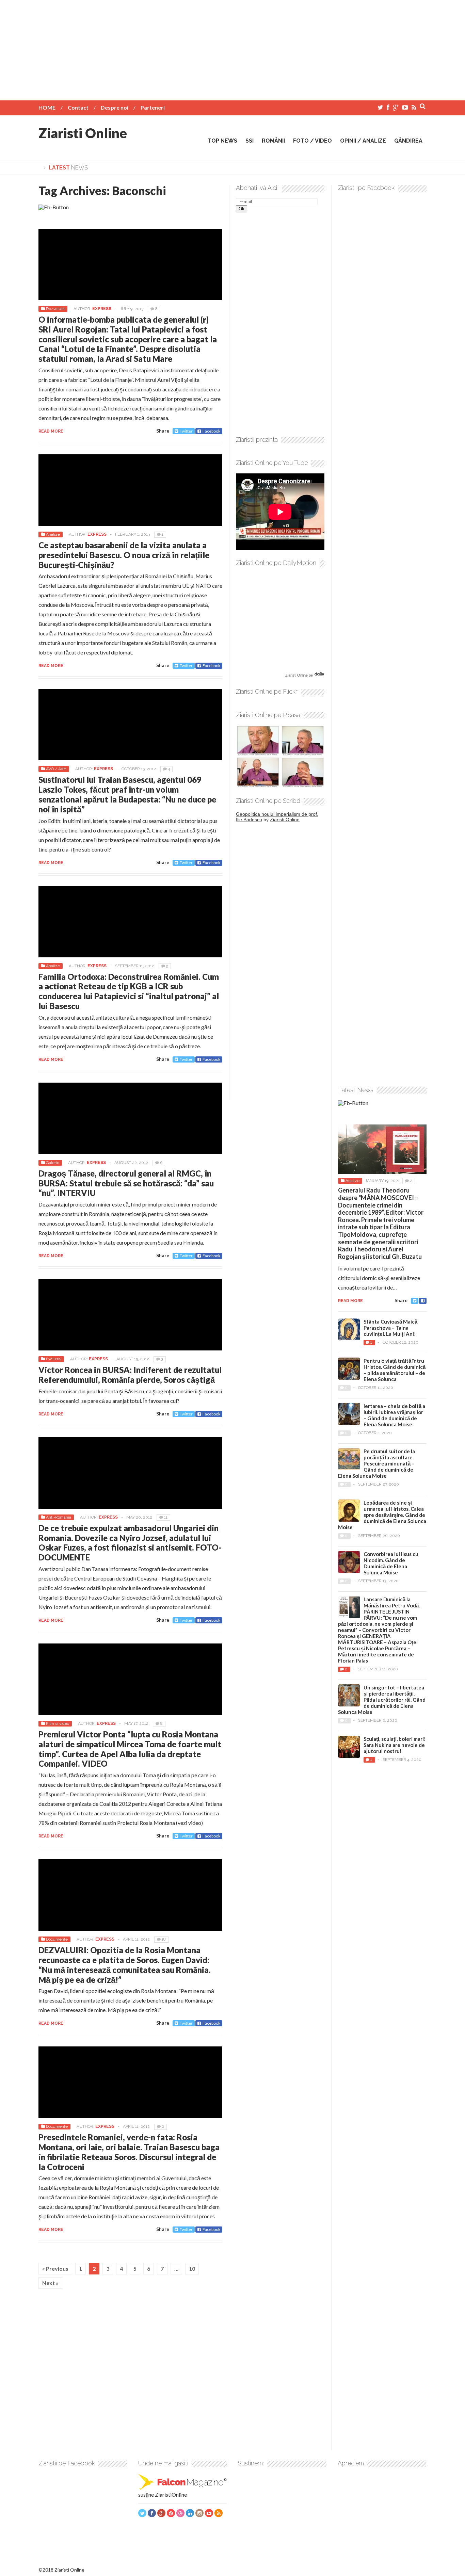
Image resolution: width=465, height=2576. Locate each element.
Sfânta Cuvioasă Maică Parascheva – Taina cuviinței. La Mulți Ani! (390, 1328)
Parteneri (153, 107)
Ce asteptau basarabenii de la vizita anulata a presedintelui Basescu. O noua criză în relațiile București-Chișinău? (124, 555)
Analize (53, 534)
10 (192, 2269)
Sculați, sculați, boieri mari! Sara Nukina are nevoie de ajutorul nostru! (395, 1745)
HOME (47, 107)
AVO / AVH (56, 769)
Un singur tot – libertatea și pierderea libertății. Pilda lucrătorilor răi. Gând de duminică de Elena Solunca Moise (382, 1700)
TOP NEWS (222, 141)
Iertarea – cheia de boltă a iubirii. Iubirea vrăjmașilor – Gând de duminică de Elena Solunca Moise (394, 1415)
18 (164, 1939)
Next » (50, 2283)
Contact (78, 107)
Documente (57, 1939)
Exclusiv (54, 1359)
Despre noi (115, 107)
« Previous (55, 2269)
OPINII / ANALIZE (363, 141)
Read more (51, 431)
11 (166, 1517)
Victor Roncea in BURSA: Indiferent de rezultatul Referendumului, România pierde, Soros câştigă (130, 1375)
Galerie (53, 1163)
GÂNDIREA (408, 141)
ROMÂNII (273, 141)
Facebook (211, 431)
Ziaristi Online (83, 133)
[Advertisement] (233, 48)
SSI (250, 141)
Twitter (186, 431)
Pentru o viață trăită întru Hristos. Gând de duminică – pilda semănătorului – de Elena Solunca (395, 1370)
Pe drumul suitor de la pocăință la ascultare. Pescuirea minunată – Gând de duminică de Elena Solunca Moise (376, 1463)
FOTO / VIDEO (312, 141)
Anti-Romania (59, 1517)
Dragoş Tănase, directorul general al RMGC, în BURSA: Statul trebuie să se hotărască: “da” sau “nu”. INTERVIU (126, 1183)
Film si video (58, 1723)
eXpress (102, 309)
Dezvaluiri (55, 309)
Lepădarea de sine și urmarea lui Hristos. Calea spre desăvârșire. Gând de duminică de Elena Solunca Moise (382, 1515)
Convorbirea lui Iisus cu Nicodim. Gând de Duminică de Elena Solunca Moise (391, 1563)
